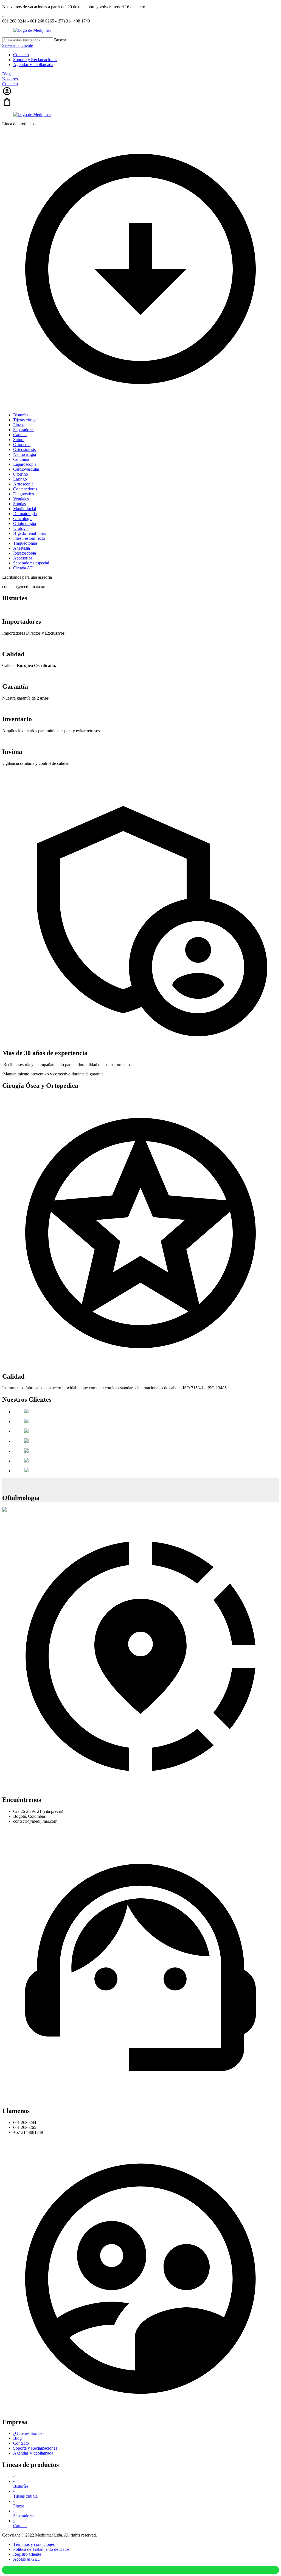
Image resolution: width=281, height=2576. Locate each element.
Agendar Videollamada (33, 65)
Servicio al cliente (18, 45)
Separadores (24, 2513)
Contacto (21, 55)
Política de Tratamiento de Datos (41, 2549)
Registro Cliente (27, 2554)
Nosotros (10, 79)
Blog (6, 74)
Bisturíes (21, 2484)
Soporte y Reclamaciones (35, 60)
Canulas (20, 2523)
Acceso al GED (27, 2559)
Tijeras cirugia (25, 2494)
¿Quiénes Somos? (29, 2433)
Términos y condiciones (34, 2544)
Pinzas (19, 2503)
